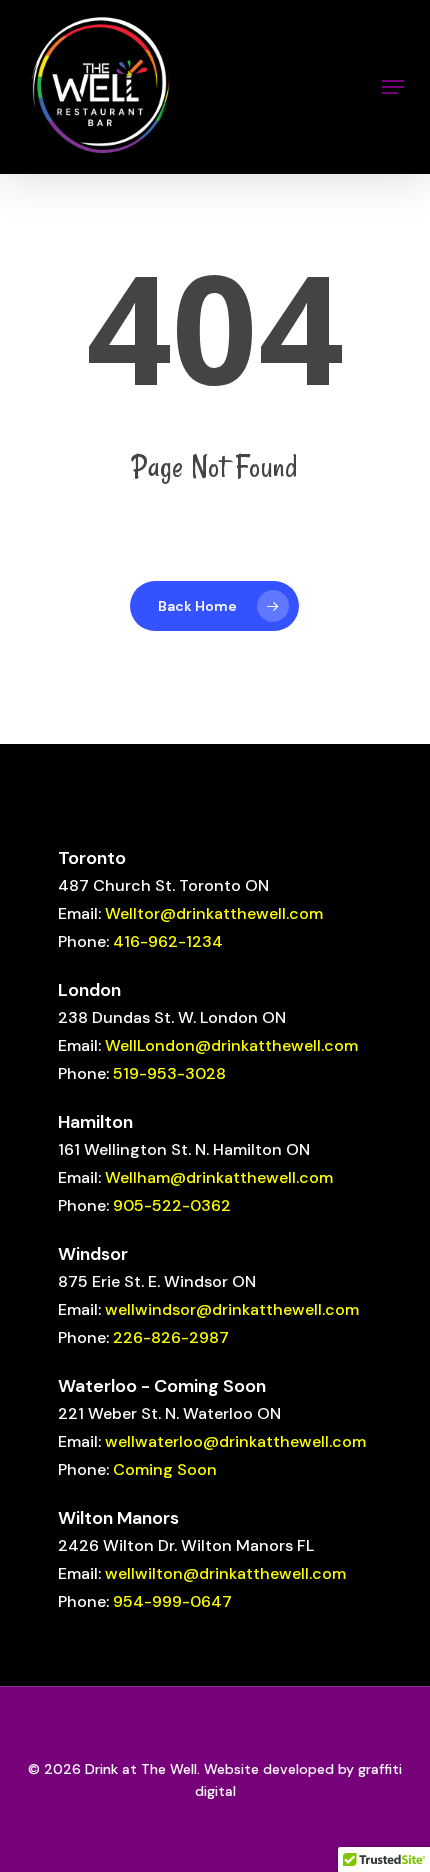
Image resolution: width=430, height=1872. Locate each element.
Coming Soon (165, 1469)
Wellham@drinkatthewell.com (219, 1177)
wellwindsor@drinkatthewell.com (232, 1309)
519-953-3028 (169, 1073)
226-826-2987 (171, 1337)
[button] (393, 87)
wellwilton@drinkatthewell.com (225, 1573)
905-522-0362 (172, 1205)
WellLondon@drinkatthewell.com (231, 1045)
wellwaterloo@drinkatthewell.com (235, 1441)
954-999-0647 (172, 1601)
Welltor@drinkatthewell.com (214, 913)
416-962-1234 (168, 941)
